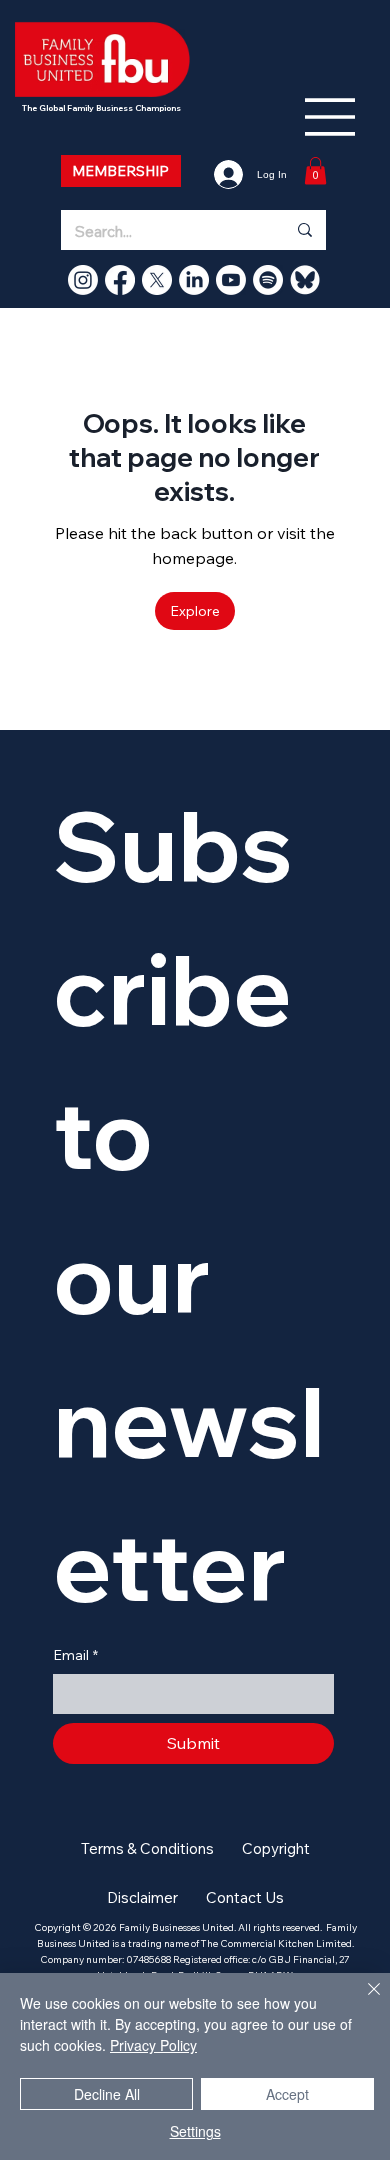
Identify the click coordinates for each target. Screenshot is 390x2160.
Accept (287, 2094)
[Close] (362, 2001)
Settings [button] (195, 2131)
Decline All (107, 2094)
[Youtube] (231, 280)
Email (75, 1655)
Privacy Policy (153, 2045)
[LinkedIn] (194, 280)
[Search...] (304, 230)
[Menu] (331, 117)
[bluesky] (305, 280)
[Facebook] (120, 280)
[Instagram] (83, 280)
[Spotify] (268, 280)
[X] (157, 280)
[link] (315, 170)
